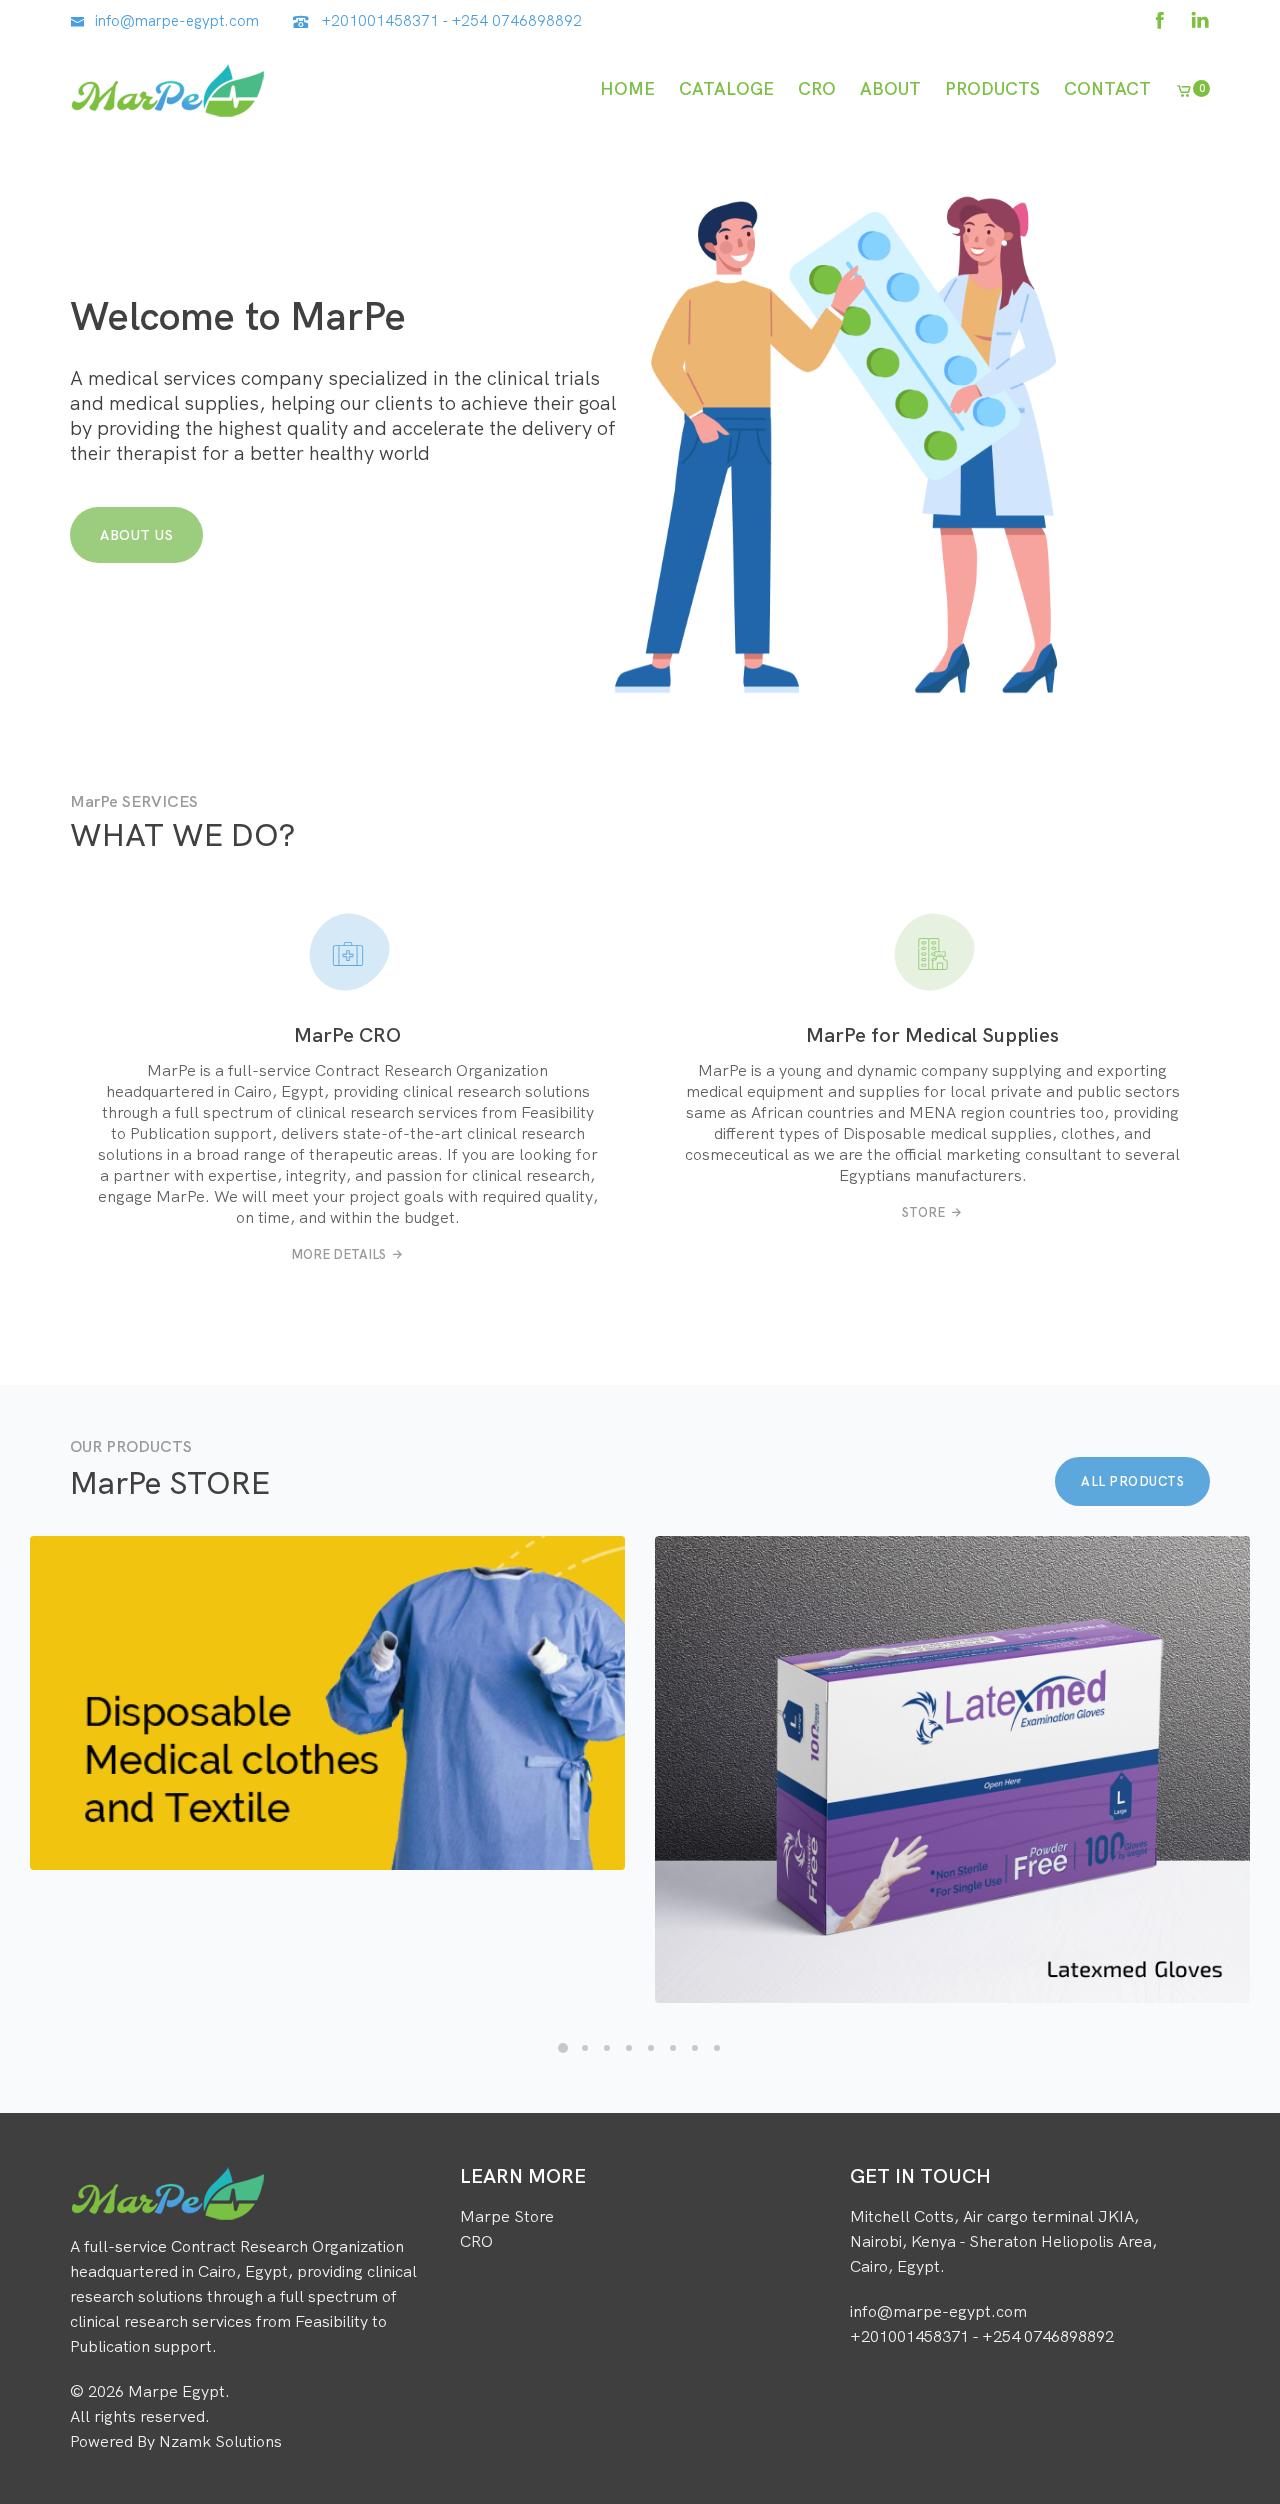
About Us (136, 535)
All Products (1132, 1481)
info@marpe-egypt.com (177, 20)
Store (923, 1212)
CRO (817, 88)
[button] (563, 2048)
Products (992, 88)
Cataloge (726, 88)
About (890, 88)
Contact (1107, 88)
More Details (338, 1254)
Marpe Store (507, 2216)
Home (627, 88)
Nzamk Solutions (220, 2441)
